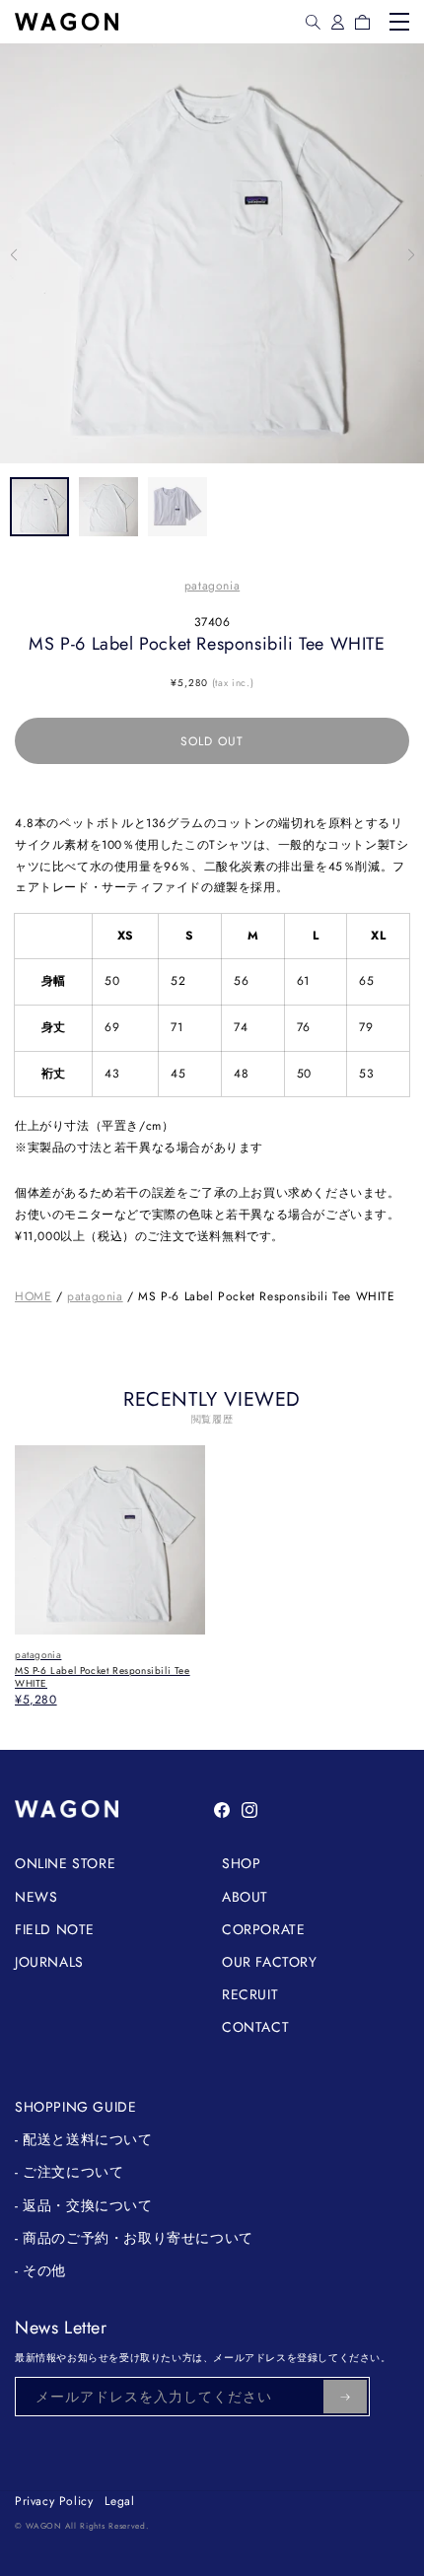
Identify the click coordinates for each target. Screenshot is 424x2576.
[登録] (345, 2397)
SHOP (241, 1863)
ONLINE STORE (65, 1863)
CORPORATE (263, 1929)
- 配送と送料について (84, 2139)
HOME (33, 1296)
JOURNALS (49, 1962)
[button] (313, 22)
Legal (119, 2501)
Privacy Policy (54, 2501)
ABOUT (245, 1897)
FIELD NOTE (55, 1929)
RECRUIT (250, 1994)
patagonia (212, 586)
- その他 (40, 2270)
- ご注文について (69, 2172)
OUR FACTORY (270, 1962)
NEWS (36, 1897)
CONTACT (255, 2027)
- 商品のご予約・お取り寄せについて (134, 2238)
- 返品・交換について (84, 2205)
